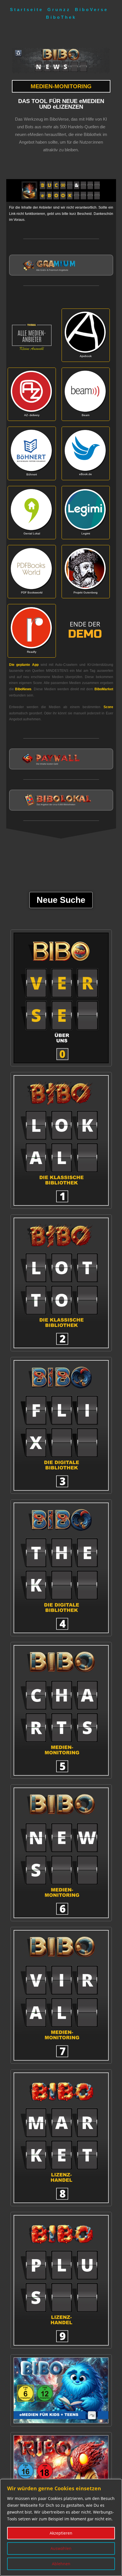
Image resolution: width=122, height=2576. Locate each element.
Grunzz (59, 10)
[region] (61, 2527)
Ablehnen (61, 2564)
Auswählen (61, 2548)
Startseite (27, 10)
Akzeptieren (61, 2533)
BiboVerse (91, 10)
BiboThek (61, 17)
